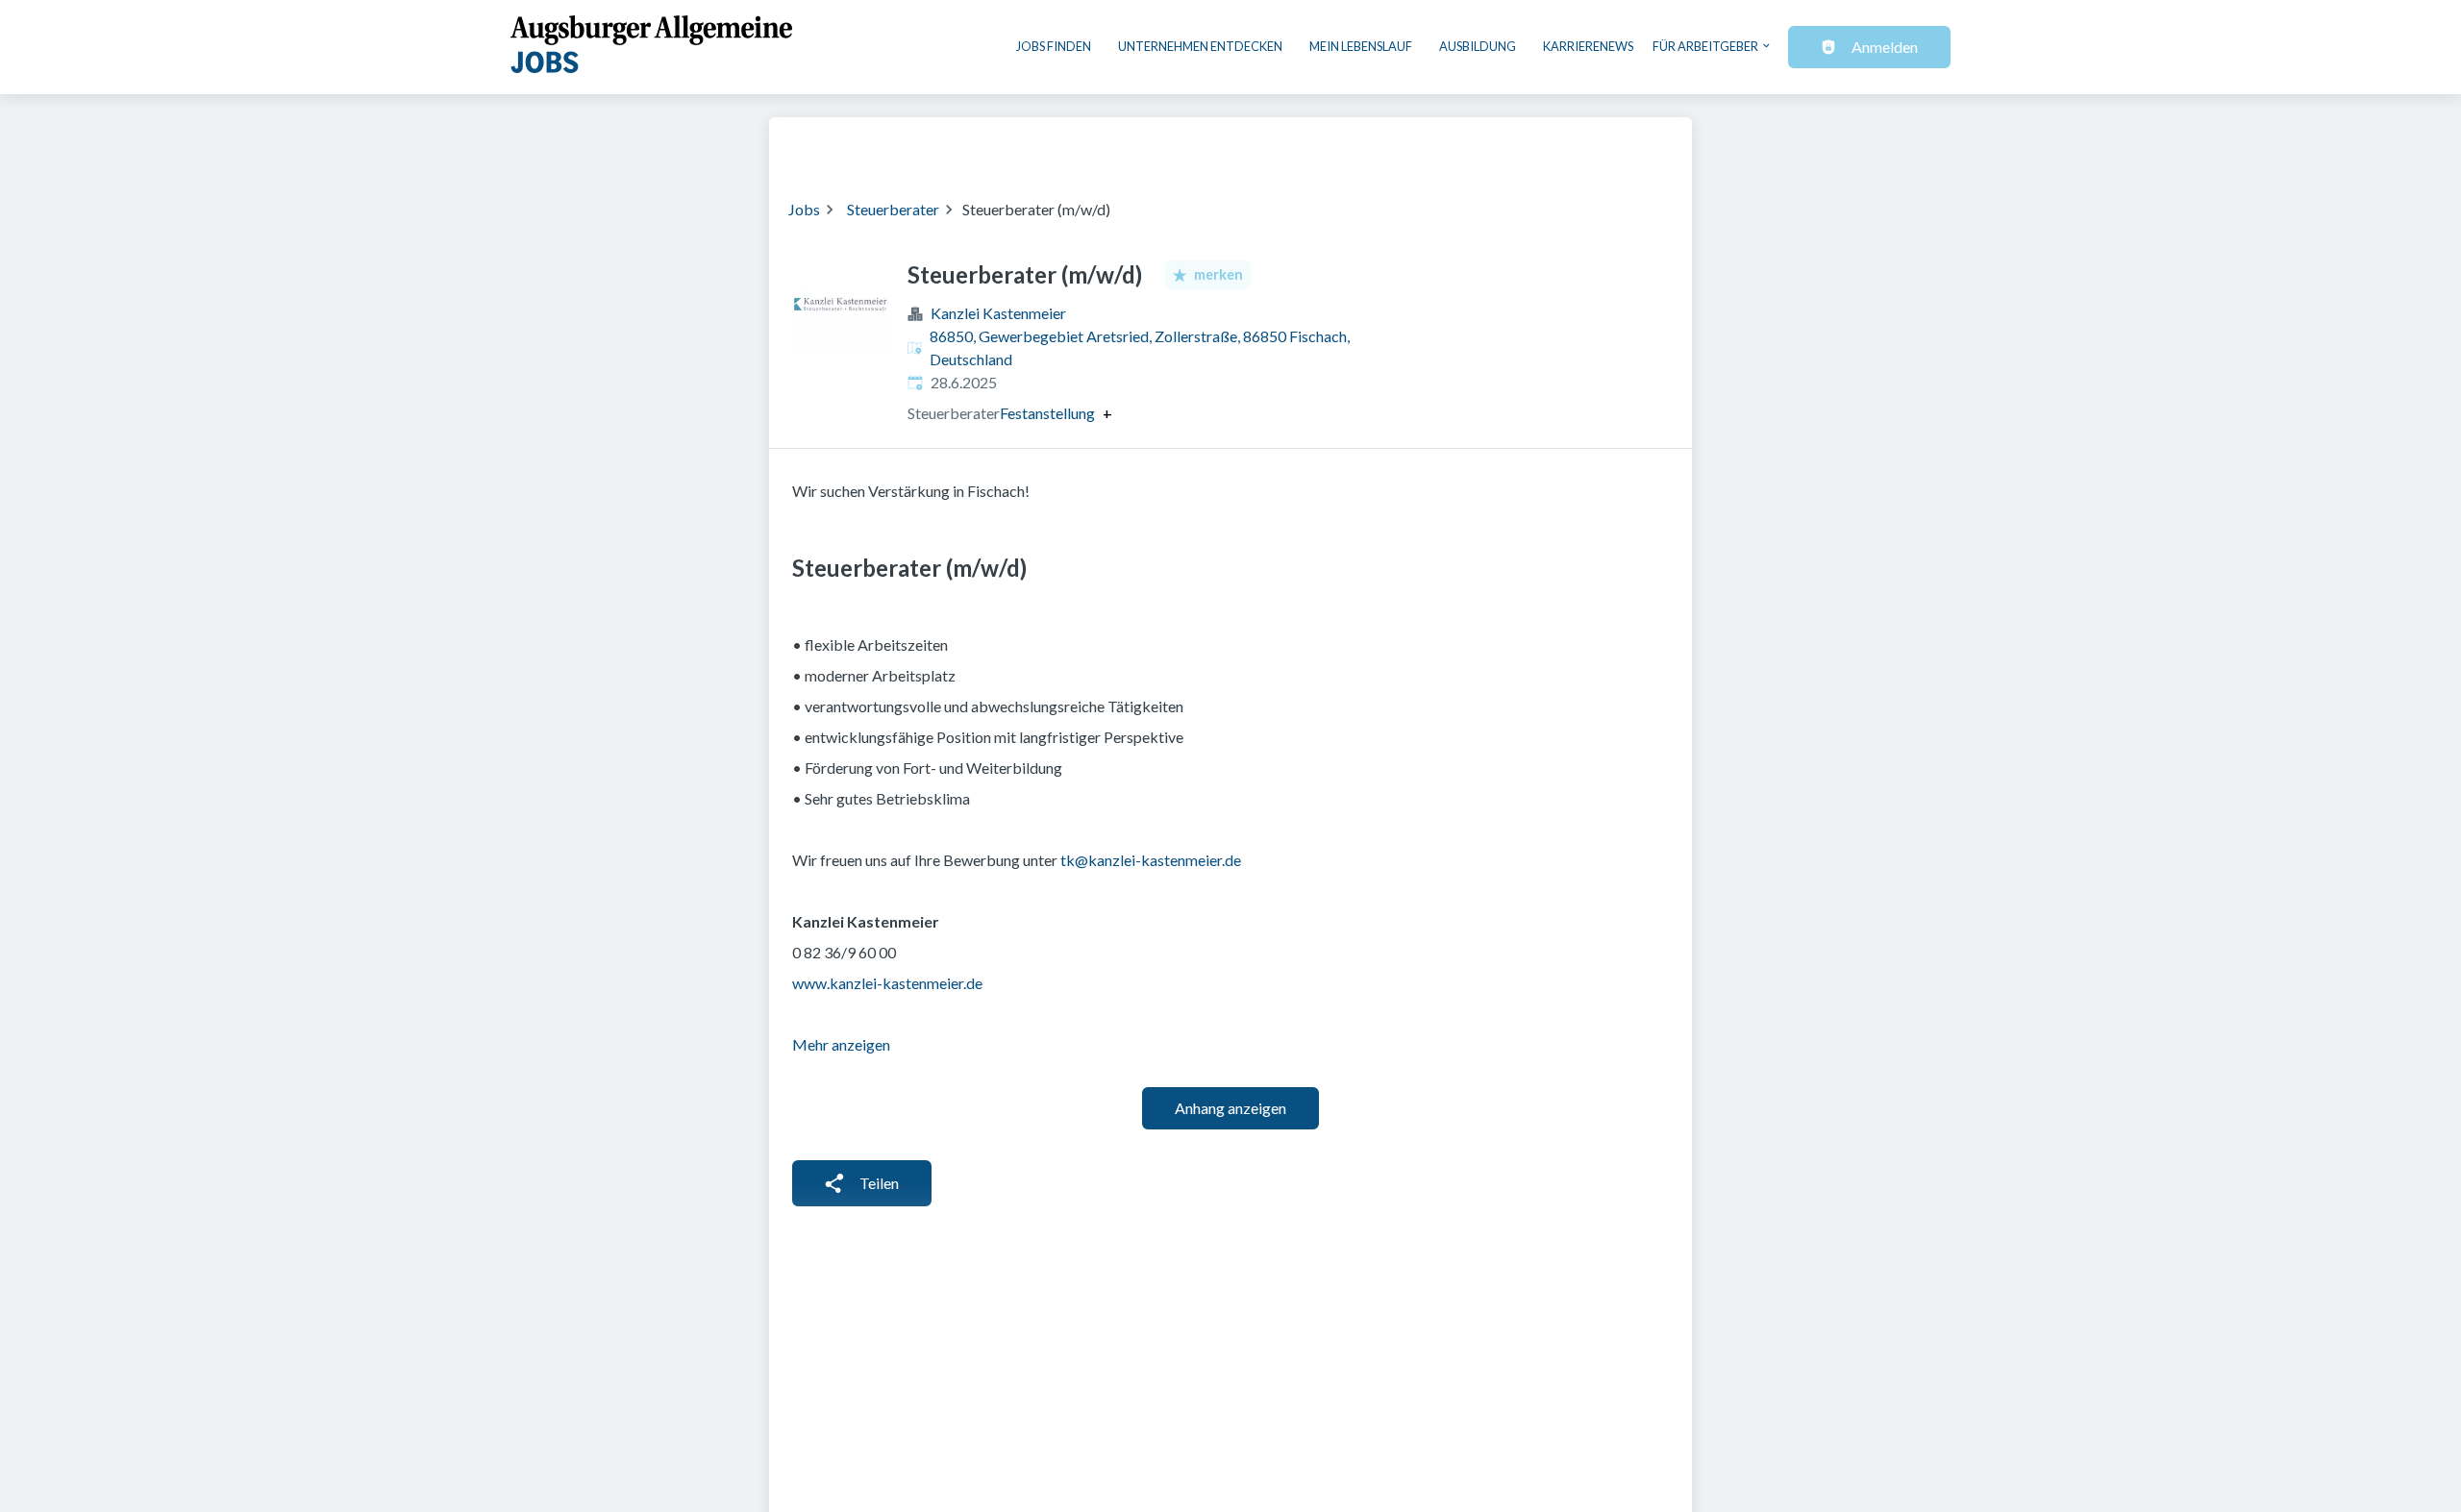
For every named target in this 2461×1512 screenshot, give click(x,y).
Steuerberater (893, 209)
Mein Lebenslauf (1361, 46)
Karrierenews (1588, 46)
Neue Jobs (1516, 146)
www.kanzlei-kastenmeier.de (887, 983)
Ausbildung (1478, 46)
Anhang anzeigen (1230, 1108)
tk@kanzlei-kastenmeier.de (1151, 860)
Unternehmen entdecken (1200, 46)
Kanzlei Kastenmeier (998, 313)
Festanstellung (1047, 413)
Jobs (804, 209)
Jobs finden (1054, 46)
